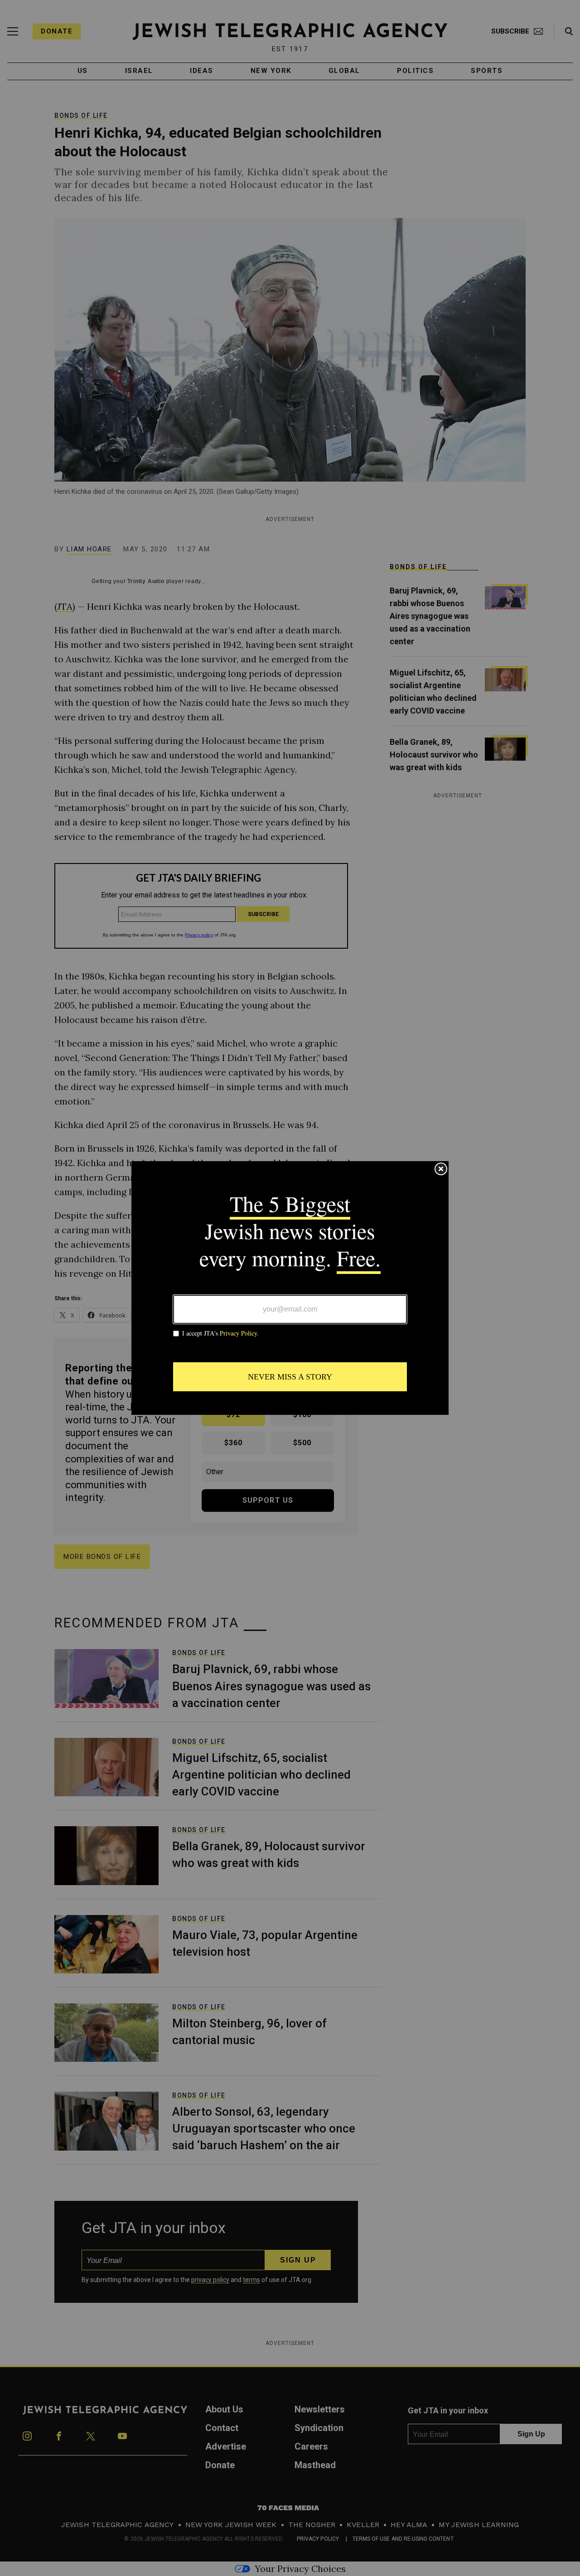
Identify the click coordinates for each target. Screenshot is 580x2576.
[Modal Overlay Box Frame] (290, 1288)
